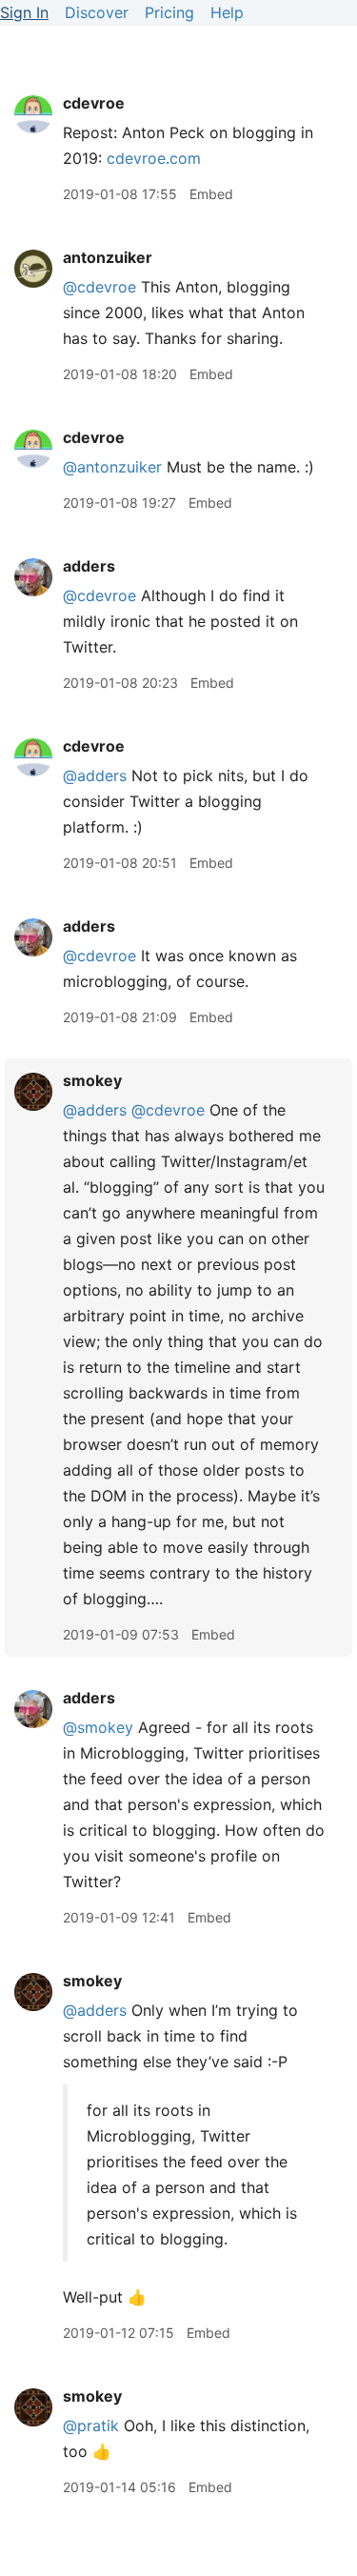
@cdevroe (99, 287)
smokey (92, 1080)
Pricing (169, 12)
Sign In (24, 12)
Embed (211, 194)
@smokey (98, 1727)
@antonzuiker (112, 467)
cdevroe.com (154, 158)
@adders (95, 775)
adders (89, 566)
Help (227, 12)
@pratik (91, 2425)
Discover (97, 12)
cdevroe (94, 103)
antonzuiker (108, 257)
